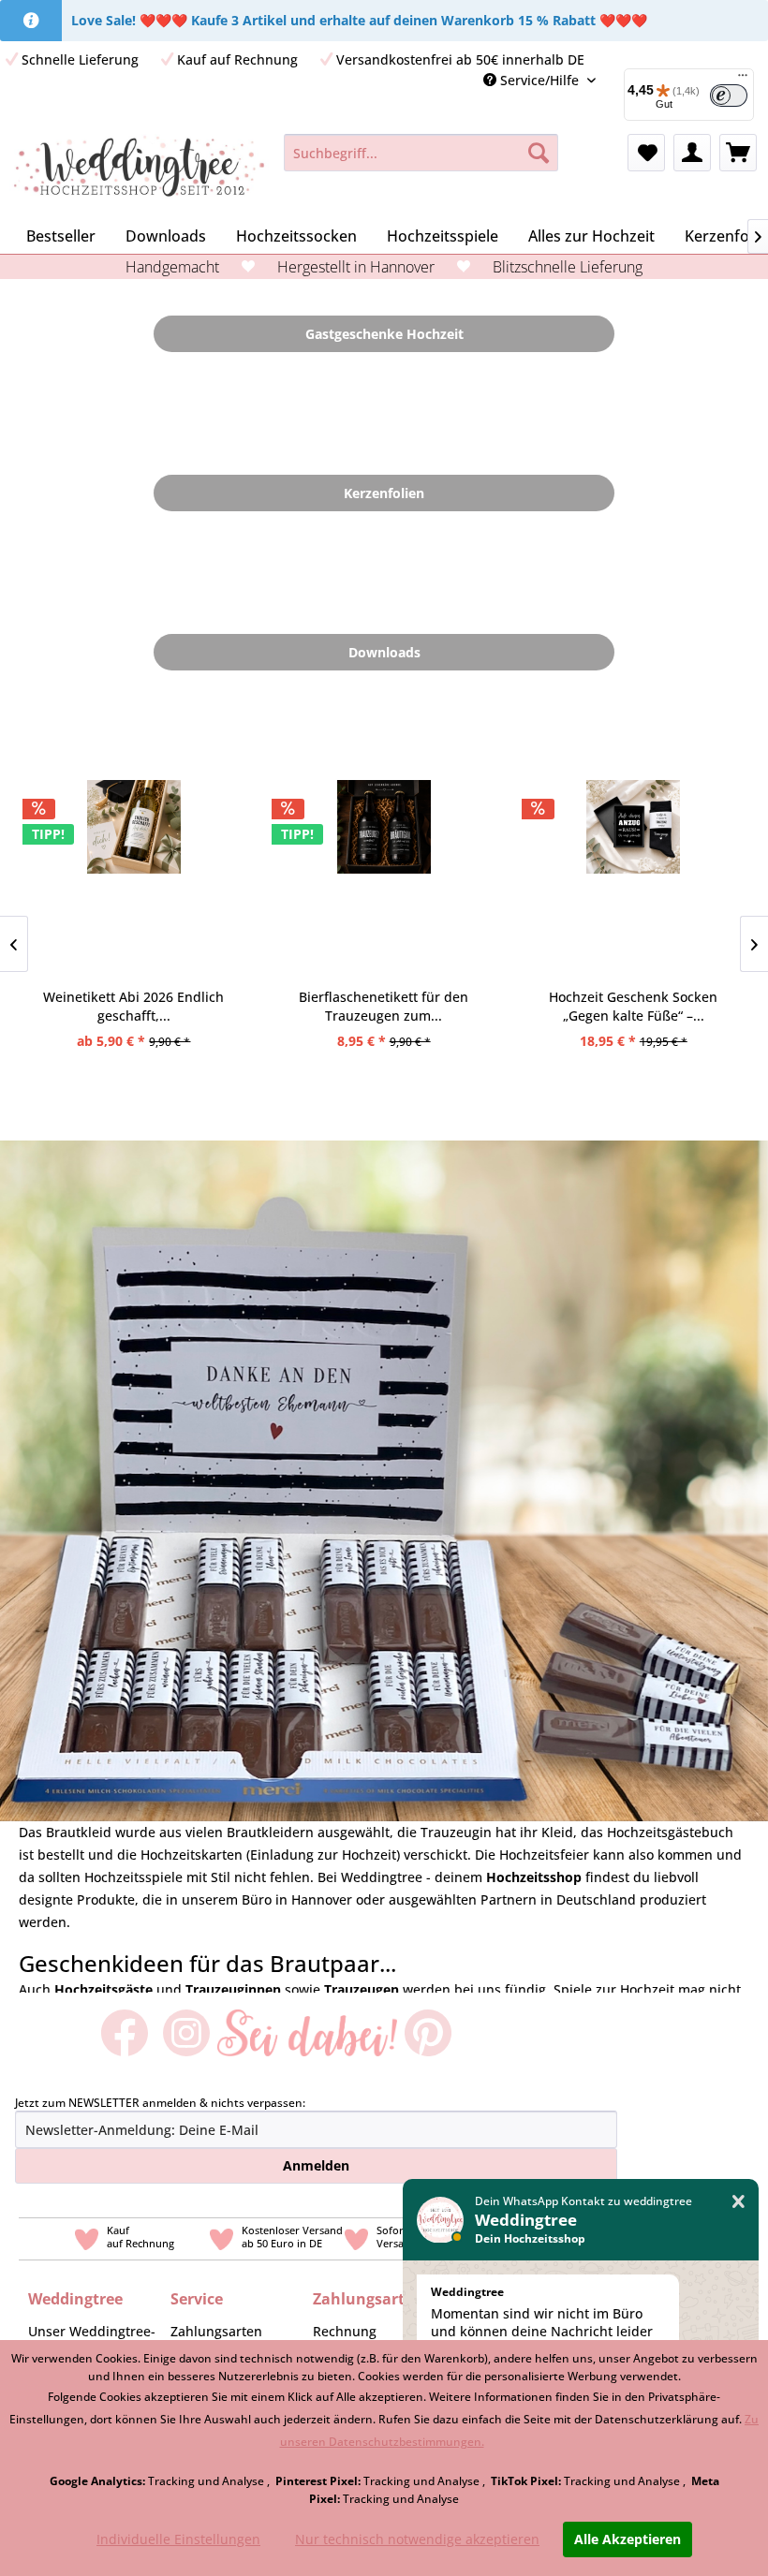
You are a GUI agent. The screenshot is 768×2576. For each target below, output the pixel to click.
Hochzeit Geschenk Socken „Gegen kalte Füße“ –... (633, 1006)
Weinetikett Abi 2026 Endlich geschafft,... (133, 1006)
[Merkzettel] (646, 153)
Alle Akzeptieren (628, 2539)
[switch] (729, 96)
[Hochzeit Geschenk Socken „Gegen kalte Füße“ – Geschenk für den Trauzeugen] (634, 878)
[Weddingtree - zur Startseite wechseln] (139, 171)
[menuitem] (421, 153)
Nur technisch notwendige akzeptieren (417, 2539)
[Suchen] (539, 153)
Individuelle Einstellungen (178, 2539)
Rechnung (345, 2331)
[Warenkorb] (738, 153)
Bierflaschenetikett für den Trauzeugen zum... (384, 1006)
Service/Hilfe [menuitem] (539, 80)
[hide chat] (738, 2202)
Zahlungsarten (216, 2331)
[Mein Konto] (692, 153)
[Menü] (743, 80)
